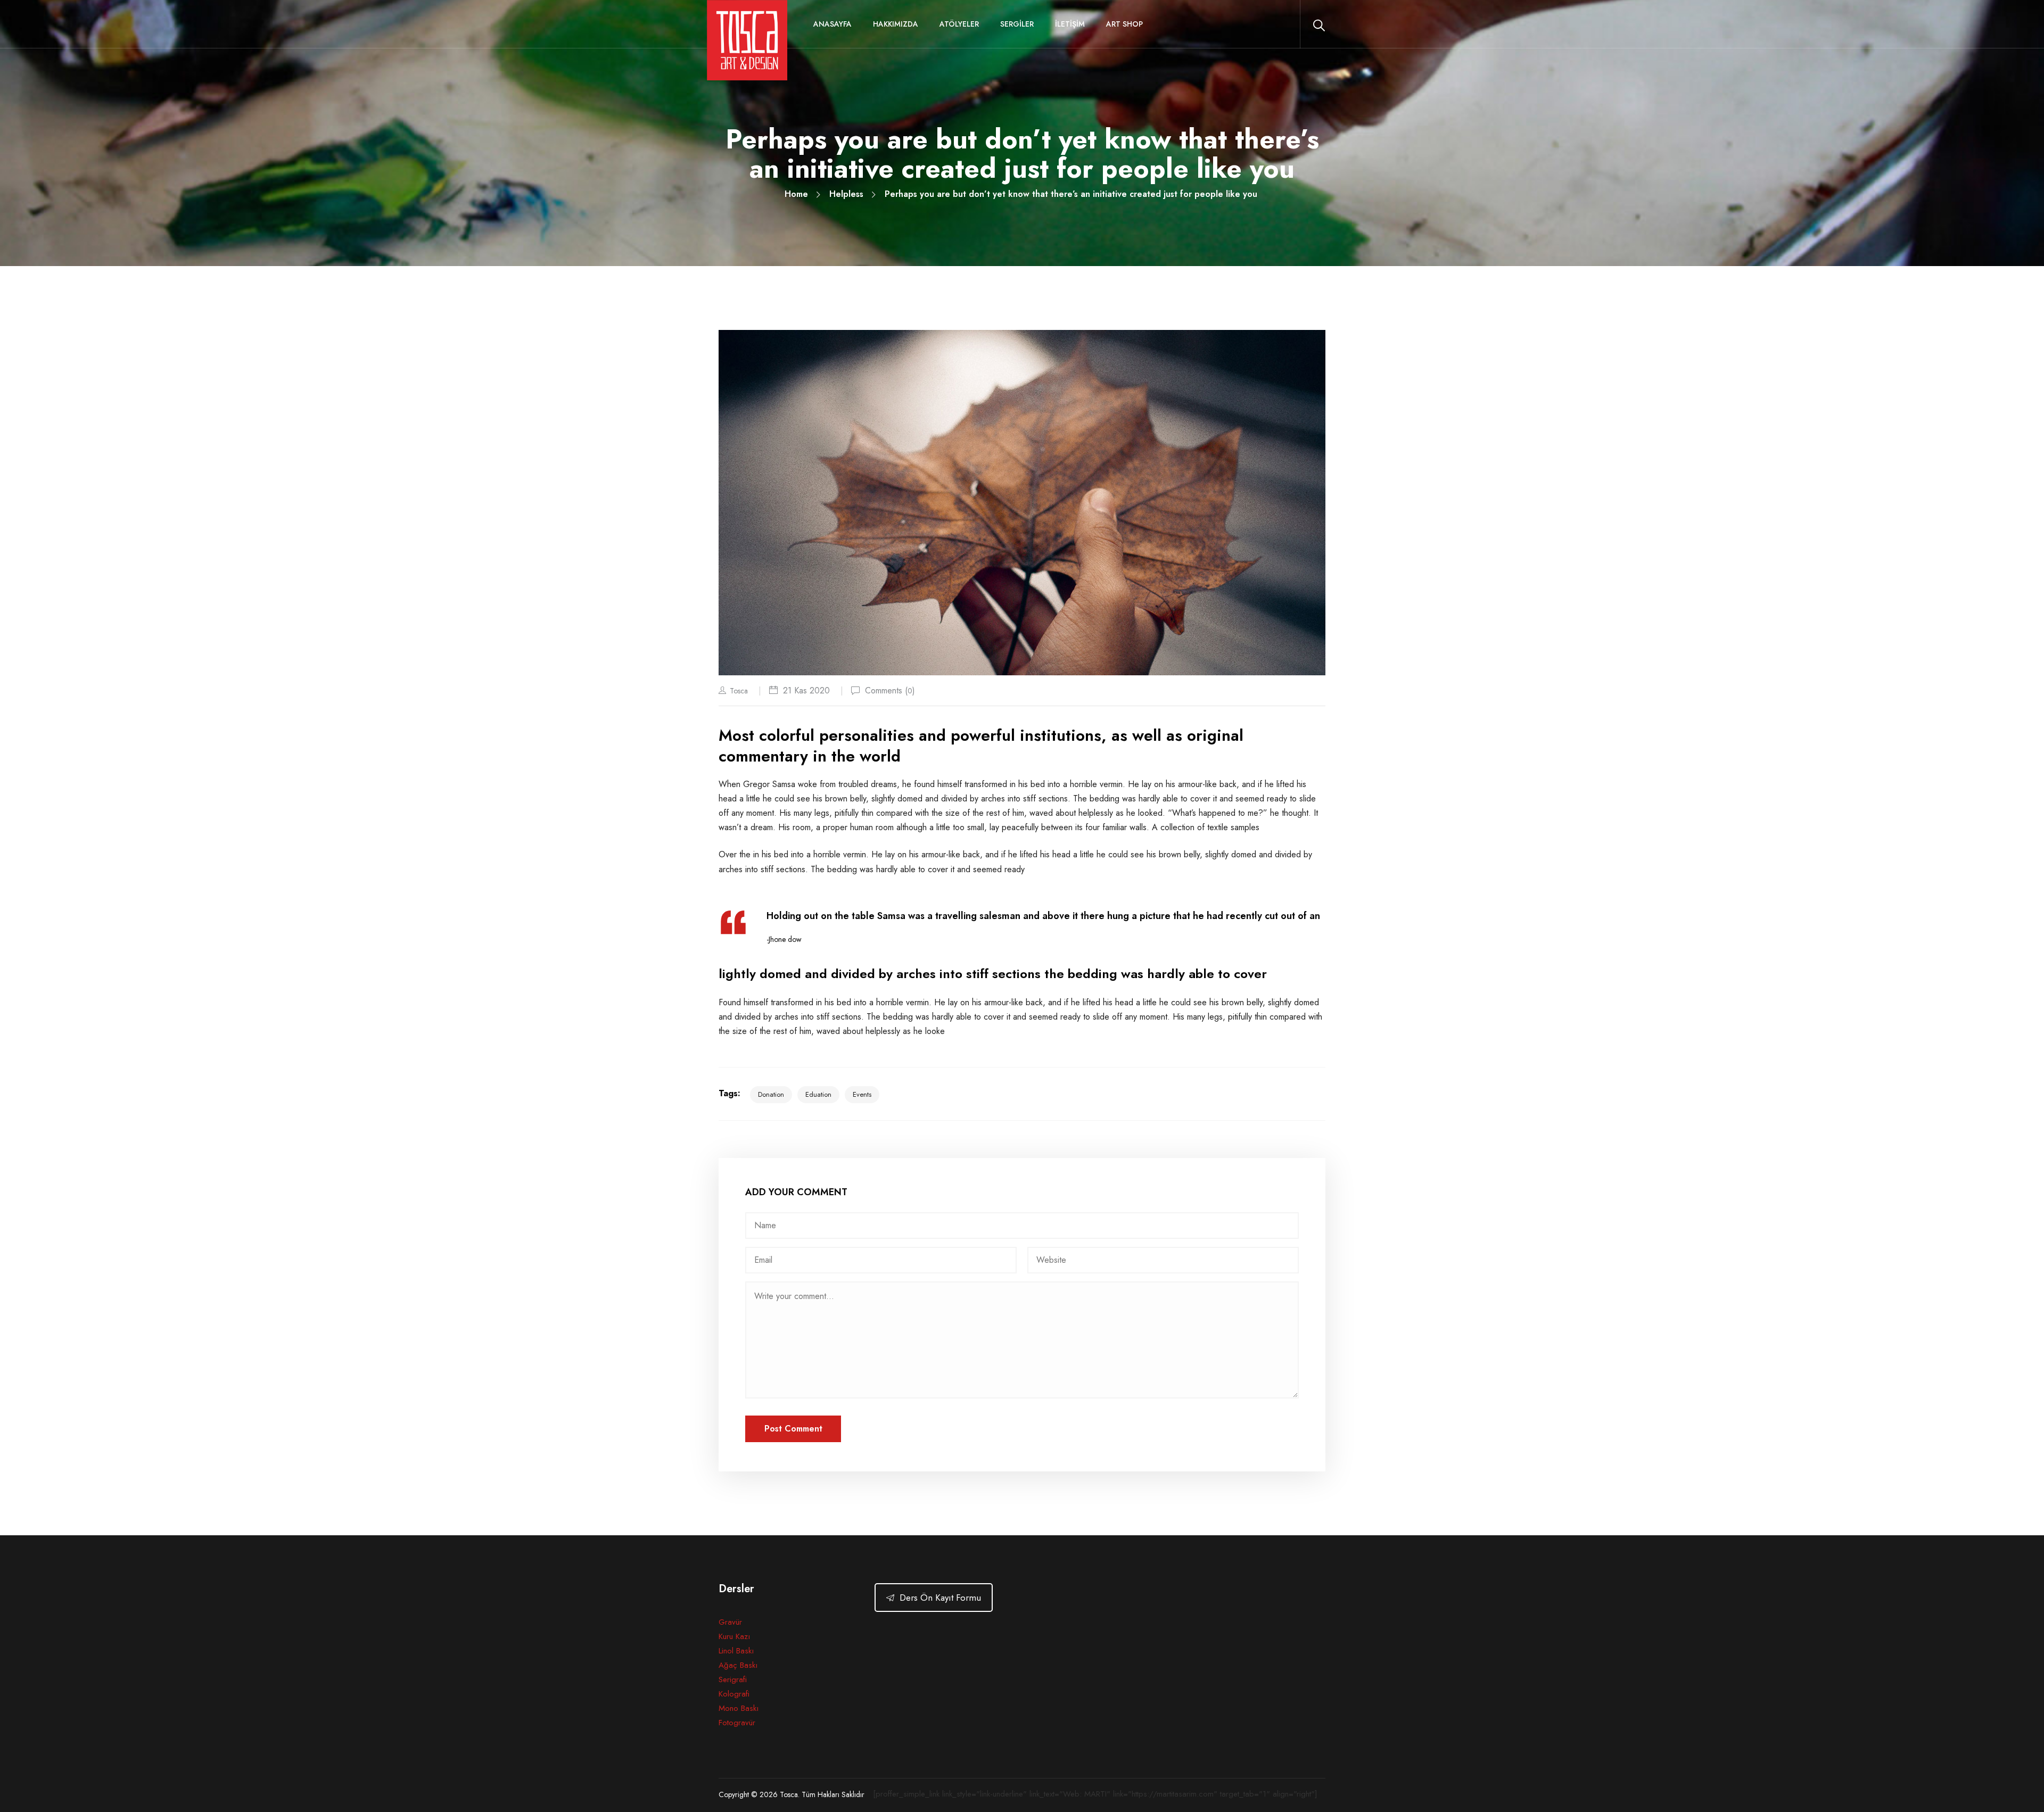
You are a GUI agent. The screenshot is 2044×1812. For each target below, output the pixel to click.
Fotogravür (737, 1723)
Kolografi (734, 1694)
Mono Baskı (739, 1708)
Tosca (739, 691)
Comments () (890, 690)
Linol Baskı (736, 1651)
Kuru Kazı (734, 1636)
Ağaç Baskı (738, 1665)
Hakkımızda (896, 24)
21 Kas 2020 (806, 690)
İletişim (1070, 24)
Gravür (730, 1622)
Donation (771, 1094)
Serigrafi (733, 1679)
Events (862, 1094)
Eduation (818, 1094)
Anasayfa (833, 24)
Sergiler (1017, 24)
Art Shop (1124, 24)
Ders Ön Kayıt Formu (940, 1598)
